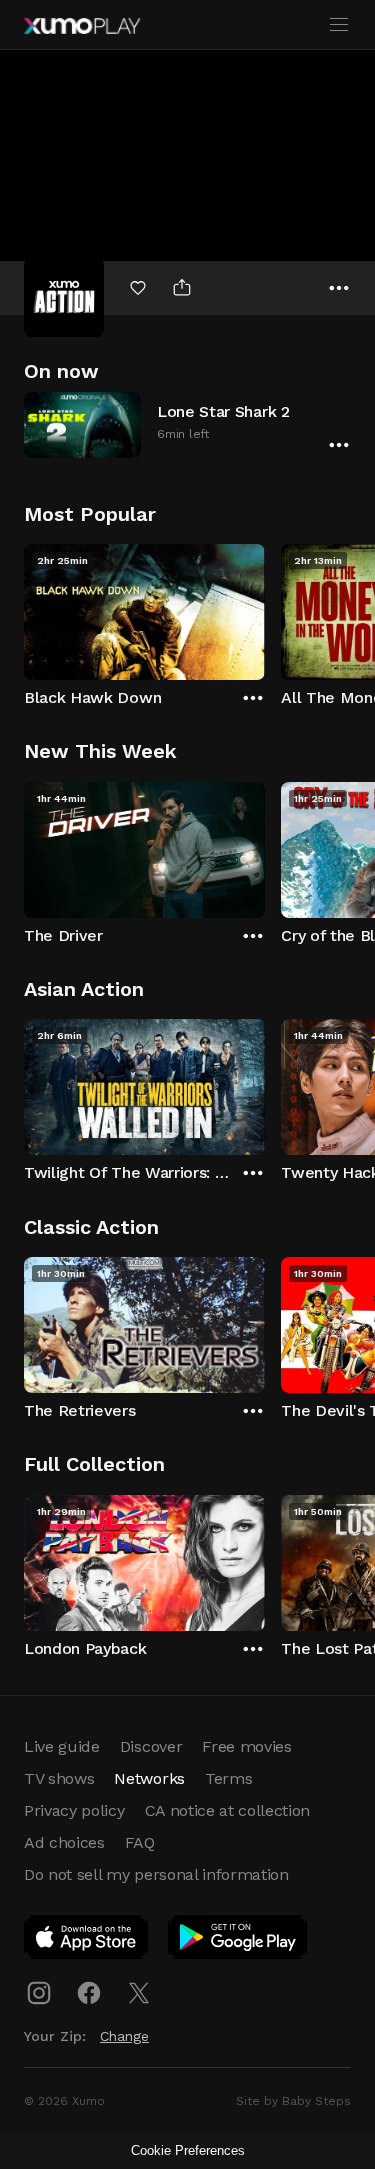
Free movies (246, 1746)
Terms (228, 1778)
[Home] (82, 26)
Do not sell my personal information (156, 1874)
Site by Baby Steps (293, 2101)
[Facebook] (89, 1993)
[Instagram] (39, 1993)
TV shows (59, 1778)
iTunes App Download (87, 1941)
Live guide (62, 1746)
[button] (187, 424)
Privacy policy (74, 1810)
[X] (139, 1993)
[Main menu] (339, 25)
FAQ (140, 1842)
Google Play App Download (238, 1941)
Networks (149, 1778)
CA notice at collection (228, 1810)
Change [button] (124, 2036)
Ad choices (64, 1842)
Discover (151, 1746)
